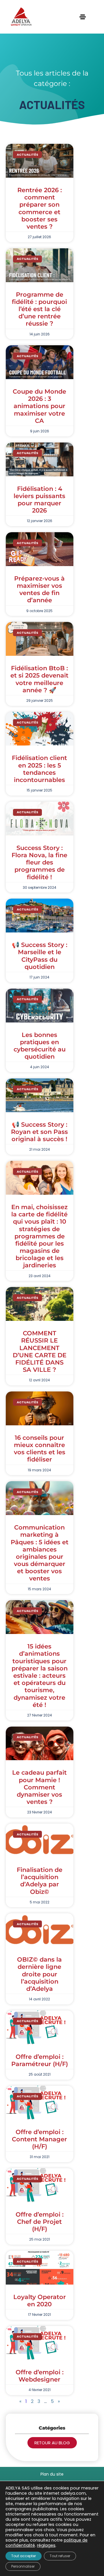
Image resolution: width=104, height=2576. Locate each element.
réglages (46, 2545)
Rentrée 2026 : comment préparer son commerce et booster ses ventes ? (40, 208)
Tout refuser (60, 2556)
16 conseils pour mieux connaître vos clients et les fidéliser (40, 1449)
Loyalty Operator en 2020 (40, 2300)
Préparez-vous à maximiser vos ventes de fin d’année (39, 589)
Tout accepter (24, 2556)
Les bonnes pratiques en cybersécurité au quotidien (40, 1046)
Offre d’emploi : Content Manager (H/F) (39, 2139)
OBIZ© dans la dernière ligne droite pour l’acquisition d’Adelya (39, 1974)
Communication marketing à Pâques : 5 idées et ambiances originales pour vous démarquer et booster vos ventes (40, 1553)
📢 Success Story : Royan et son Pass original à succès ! (39, 1132)
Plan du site (52, 2474)
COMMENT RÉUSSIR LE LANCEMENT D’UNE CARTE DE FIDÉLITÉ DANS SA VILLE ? (40, 1351)
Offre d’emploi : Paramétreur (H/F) (40, 2060)
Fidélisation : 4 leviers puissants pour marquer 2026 (39, 500)
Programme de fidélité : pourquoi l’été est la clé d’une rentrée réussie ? (39, 309)
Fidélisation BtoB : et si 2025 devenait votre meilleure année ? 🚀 (39, 679)
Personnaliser (23, 2566)
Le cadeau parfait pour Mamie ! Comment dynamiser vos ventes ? (39, 1787)
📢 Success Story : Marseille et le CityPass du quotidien (40, 956)
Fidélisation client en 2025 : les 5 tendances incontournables (39, 769)
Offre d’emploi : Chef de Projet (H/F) (40, 2222)
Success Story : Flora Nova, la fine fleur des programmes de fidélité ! (39, 862)
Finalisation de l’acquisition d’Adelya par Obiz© (40, 1881)
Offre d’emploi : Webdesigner (40, 2376)
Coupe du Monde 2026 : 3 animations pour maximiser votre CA (39, 406)
